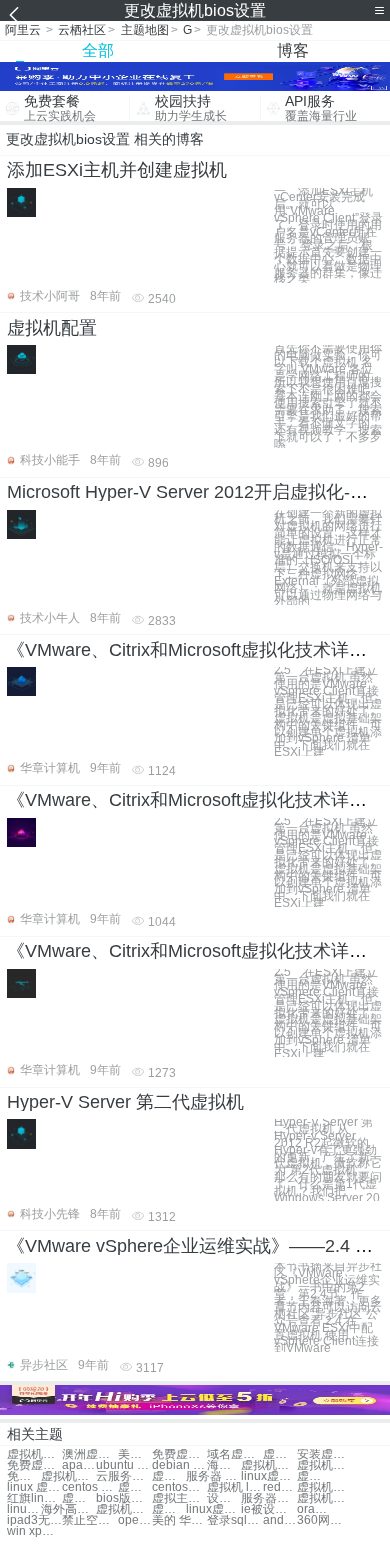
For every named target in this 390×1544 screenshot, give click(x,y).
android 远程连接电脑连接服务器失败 (280, 1520)
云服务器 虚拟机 (123, 1476)
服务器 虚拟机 (213, 1476)
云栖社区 (82, 30)
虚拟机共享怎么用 (324, 1487)
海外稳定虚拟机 (224, 1465)
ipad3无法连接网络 (34, 1520)
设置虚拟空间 (224, 1498)
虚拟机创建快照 (68, 1476)
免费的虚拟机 (24, 1476)
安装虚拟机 (324, 1454)
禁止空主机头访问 (89, 1520)
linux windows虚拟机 (24, 1509)
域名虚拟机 (234, 1454)
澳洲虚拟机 (89, 1454)
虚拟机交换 (280, 1454)
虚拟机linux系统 (169, 1476)
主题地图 (145, 30)
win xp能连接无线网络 (34, 1531)
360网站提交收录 (324, 1520)
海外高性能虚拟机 (68, 1509)
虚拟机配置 (52, 328)
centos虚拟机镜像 (179, 1487)
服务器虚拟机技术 (268, 1498)
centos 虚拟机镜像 (89, 1487)
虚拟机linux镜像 (314, 1476)
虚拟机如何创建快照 (79, 1498)
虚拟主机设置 (179, 1498)
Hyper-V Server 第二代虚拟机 (125, 1102)
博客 (293, 50)
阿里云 (23, 30)
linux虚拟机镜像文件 (213, 1509)
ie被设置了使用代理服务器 (268, 1509)
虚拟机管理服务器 (324, 1498)
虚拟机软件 (34, 1454)
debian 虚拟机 (179, 1465)
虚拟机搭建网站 (268, 1465)
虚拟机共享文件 (324, 1465)
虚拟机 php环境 (135, 1487)
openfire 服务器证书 (135, 1520)
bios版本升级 (123, 1498)
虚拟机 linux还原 (234, 1487)
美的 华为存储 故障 (179, 1520)
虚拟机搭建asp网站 (123, 1509)
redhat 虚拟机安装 (280, 1487)
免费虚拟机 (179, 1454)
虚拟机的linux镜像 (169, 1509)
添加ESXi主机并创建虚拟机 (117, 170)
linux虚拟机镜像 (268, 1476)
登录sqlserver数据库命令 (234, 1520)
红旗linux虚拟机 (34, 1498)
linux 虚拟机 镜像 (34, 1487)
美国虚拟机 (135, 1454)
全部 (98, 50)
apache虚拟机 (79, 1465)
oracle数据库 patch (314, 1509)
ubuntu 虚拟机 (123, 1465)
